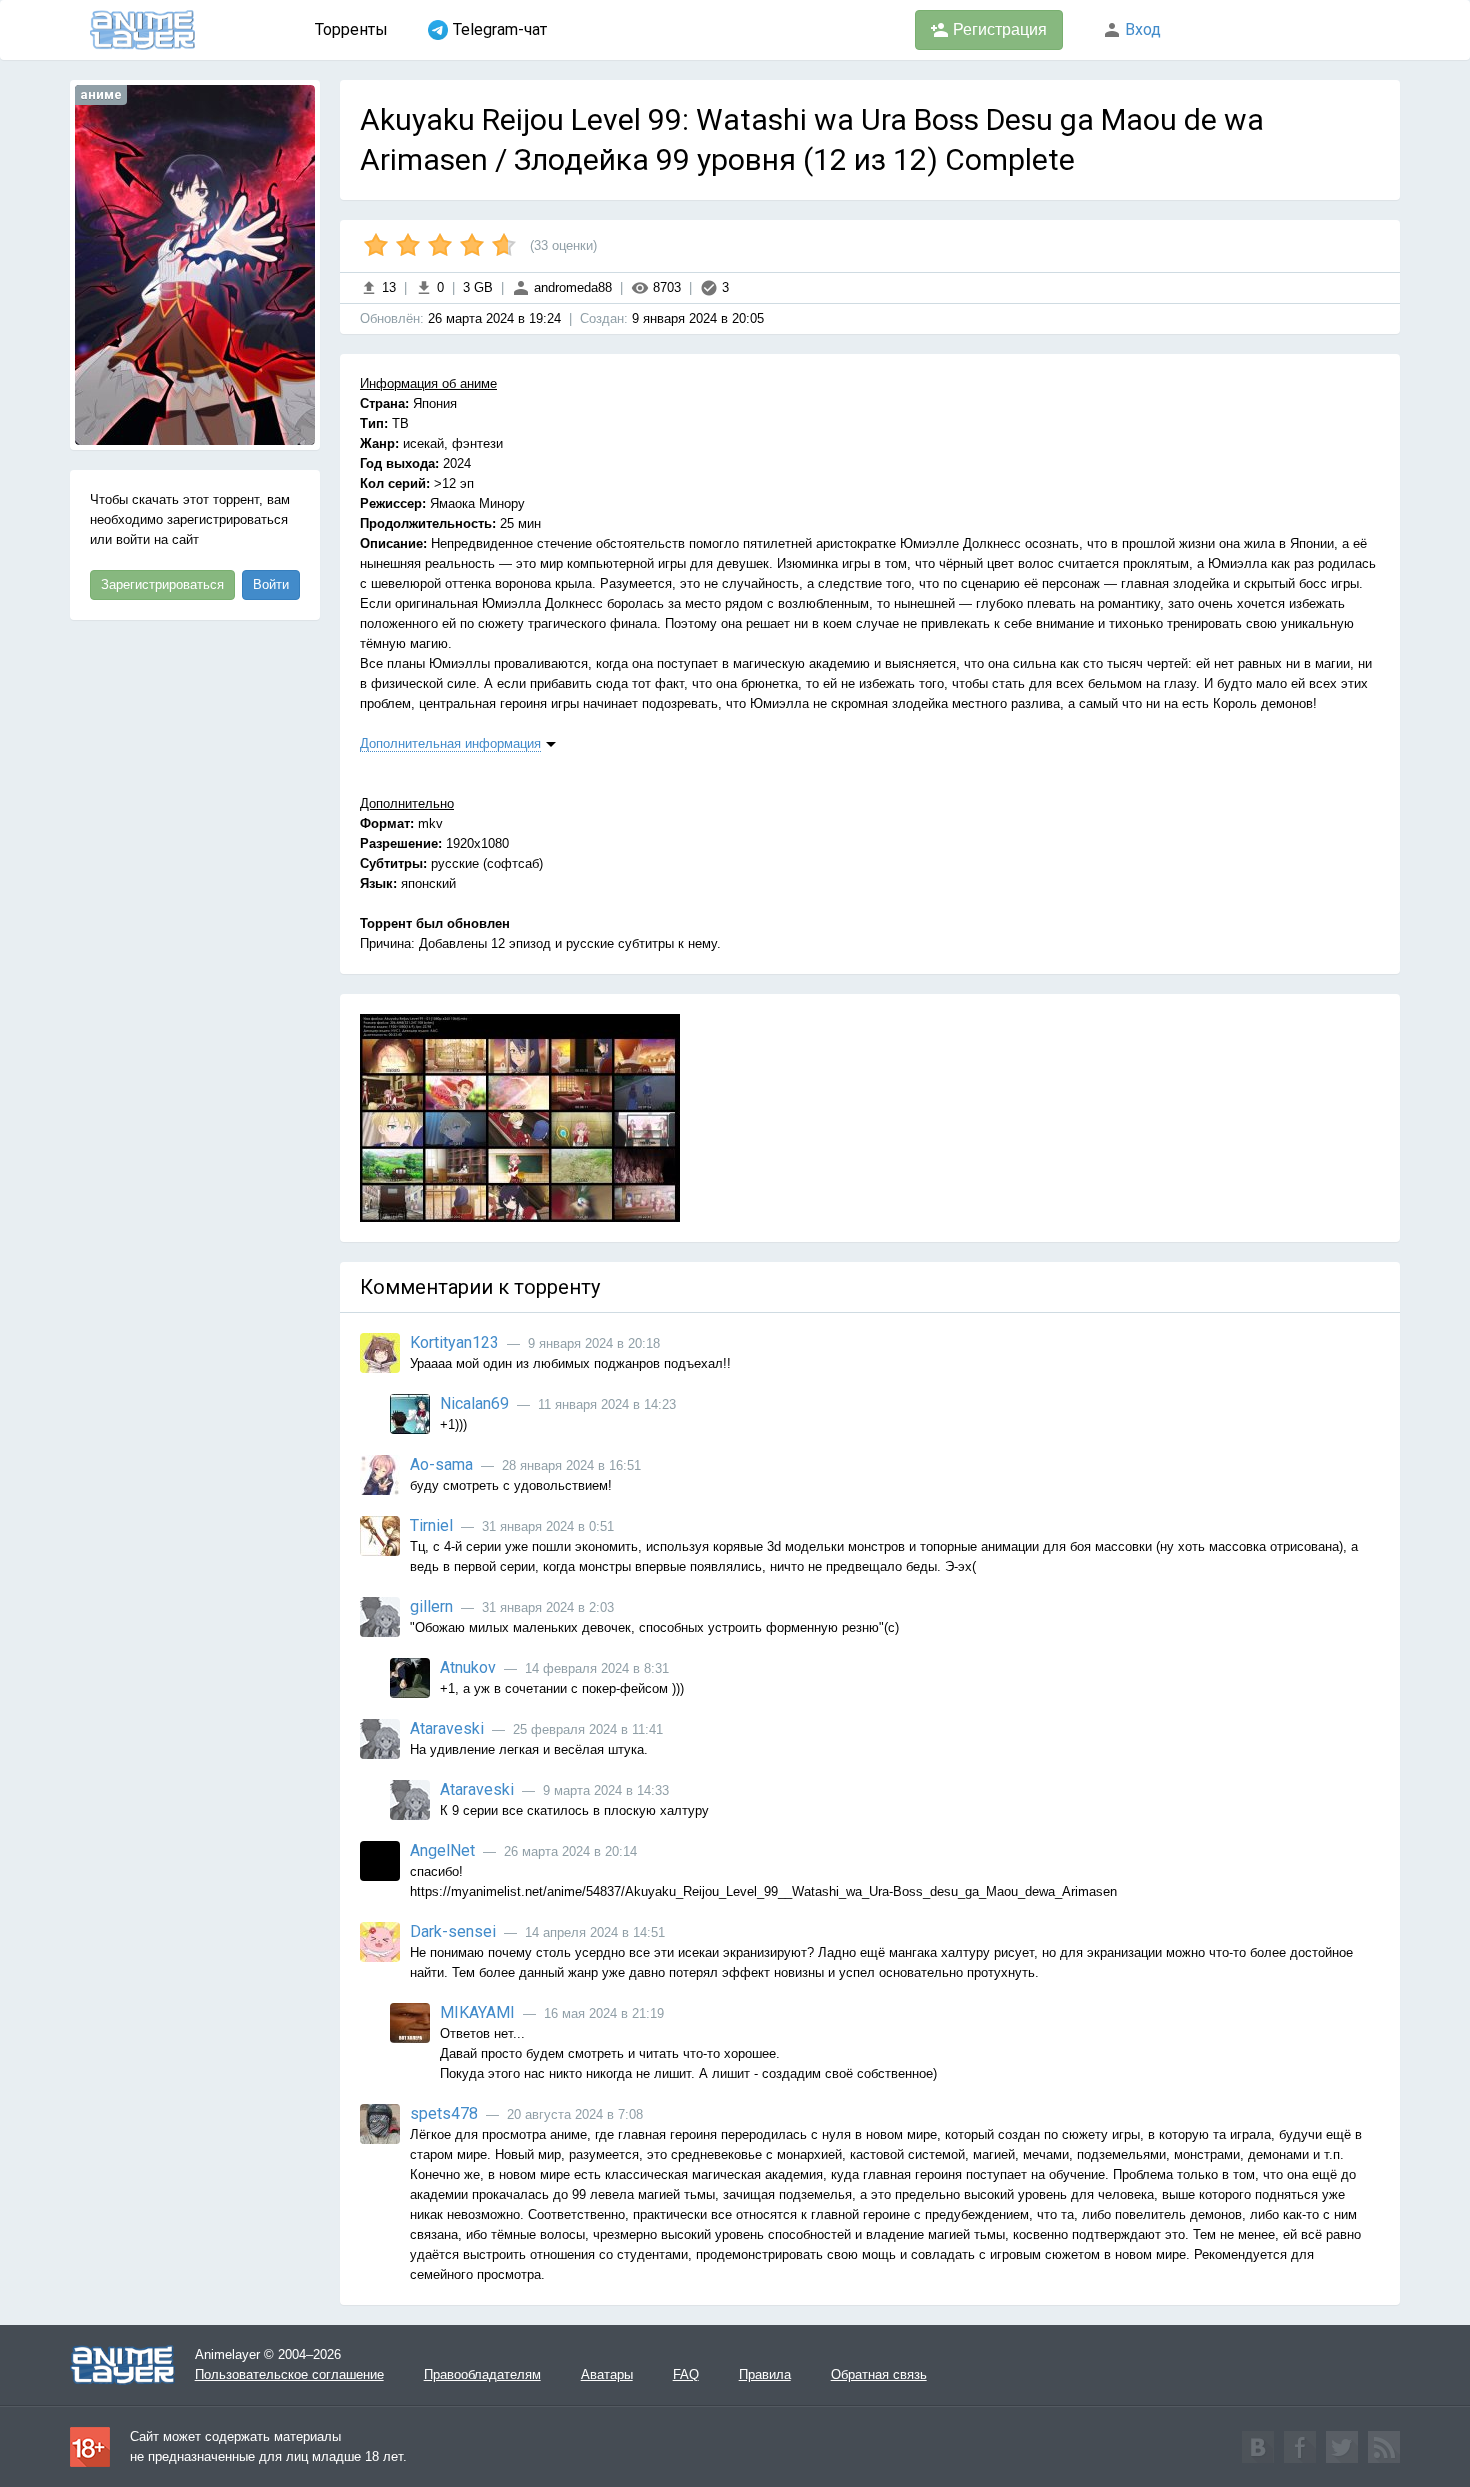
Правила (765, 2374)
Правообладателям (482, 2374)
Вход (1141, 29)
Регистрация (998, 29)
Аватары (607, 2374)
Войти (271, 584)
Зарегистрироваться (162, 584)
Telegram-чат (500, 29)
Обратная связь (879, 2374)
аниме (101, 94)
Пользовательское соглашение (289, 2374)
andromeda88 (571, 287)
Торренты (351, 29)
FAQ (686, 2374)
